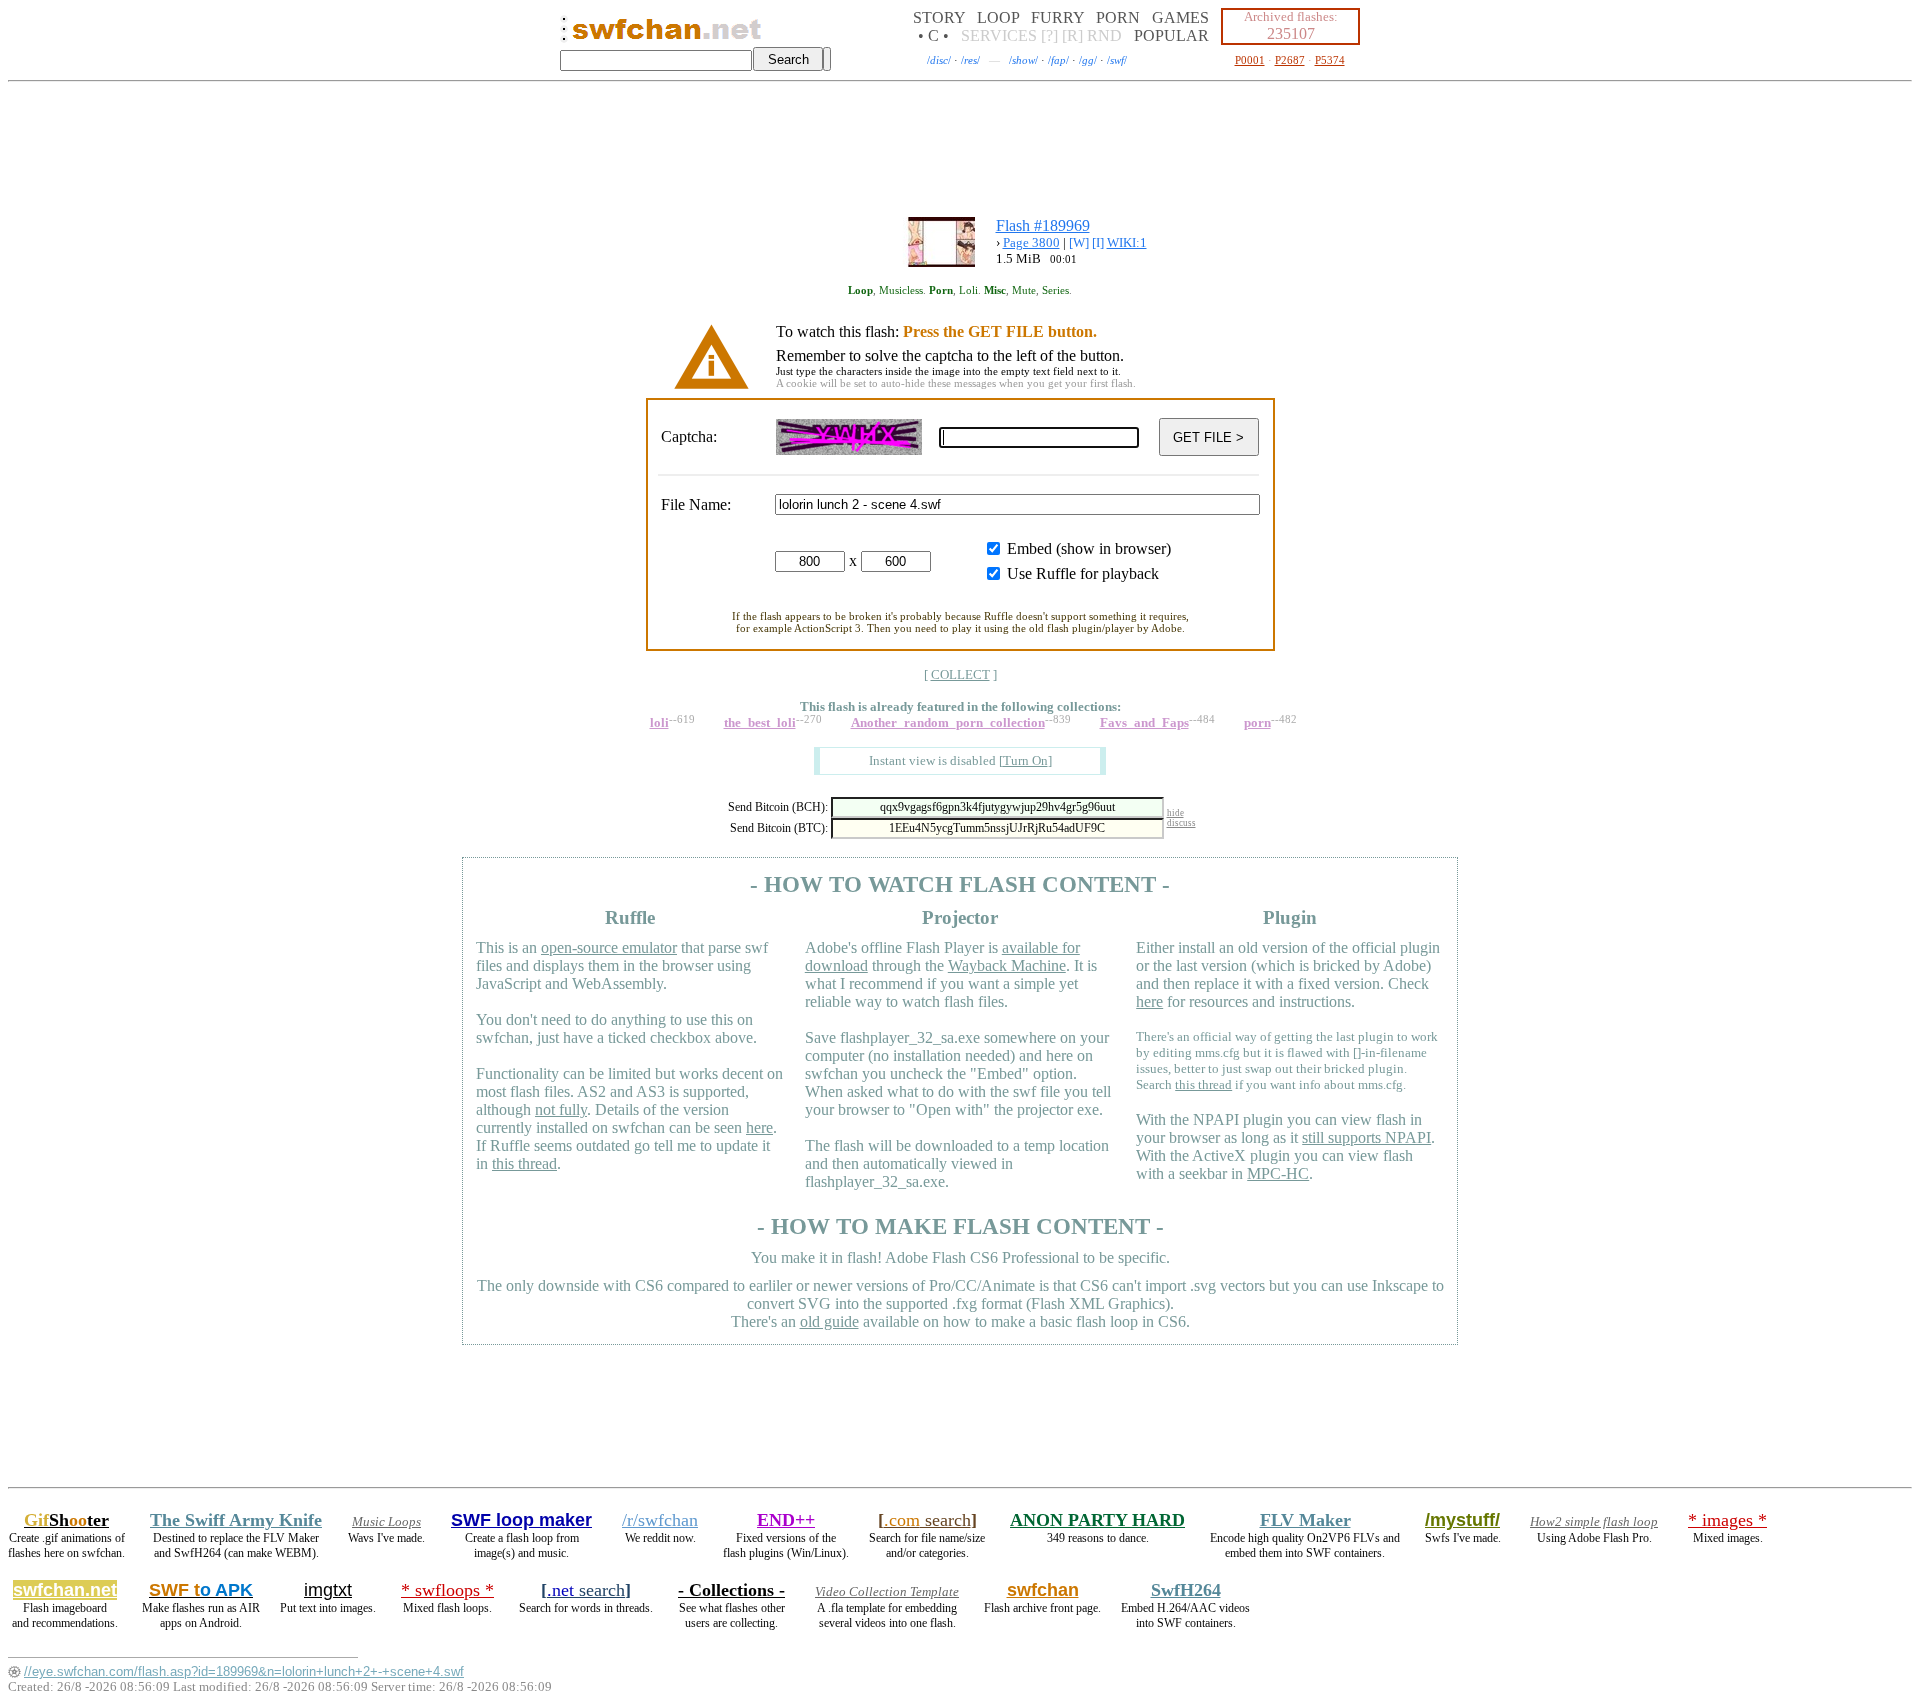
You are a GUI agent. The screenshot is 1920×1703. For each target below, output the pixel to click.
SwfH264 (1186, 1590)
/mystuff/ (1462, 1520)
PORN (1118, 17)
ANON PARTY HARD (1097, 1520)
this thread (524, 1163)
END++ (786, 1520)
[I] (1098, 242)
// (939, 60)
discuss (1181, 823)
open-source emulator (609, 947)
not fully (561, 1109)
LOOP (998, 17)
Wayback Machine (1007, 965)
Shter (66, 1520)
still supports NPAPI (1366, 1137)
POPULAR (1171, 35)
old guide (829, 1321)
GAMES (1180, 17)
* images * (1727, 1520)
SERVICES (999, 35)
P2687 (1290, 60)
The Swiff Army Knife (236, 1520)
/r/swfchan (660, 1520)
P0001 (1250, 60)
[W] (1079, 242)
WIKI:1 (1127, 242)
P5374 (1330, 60)
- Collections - (731, 1590)
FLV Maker (1305, 1520)
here (759, 1127)
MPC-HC (1278, 1173)
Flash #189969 (1043, 225)
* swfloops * (447, 1590)
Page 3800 (1031, 242)
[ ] (960, 674)
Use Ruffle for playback (1083, 573)
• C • (933, 35)
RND (1104, 35)
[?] (1049, 35)
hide (1175, 813)
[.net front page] (564, 34)
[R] (1072, 35)
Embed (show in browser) (1089, 548)
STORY (939, 17)
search (927, 1520)
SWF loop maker (521, 1520)
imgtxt (328, 1590)
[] (1025, 760)
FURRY (1057, 17)
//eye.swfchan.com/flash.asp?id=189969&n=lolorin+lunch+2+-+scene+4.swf (244, 1671)
